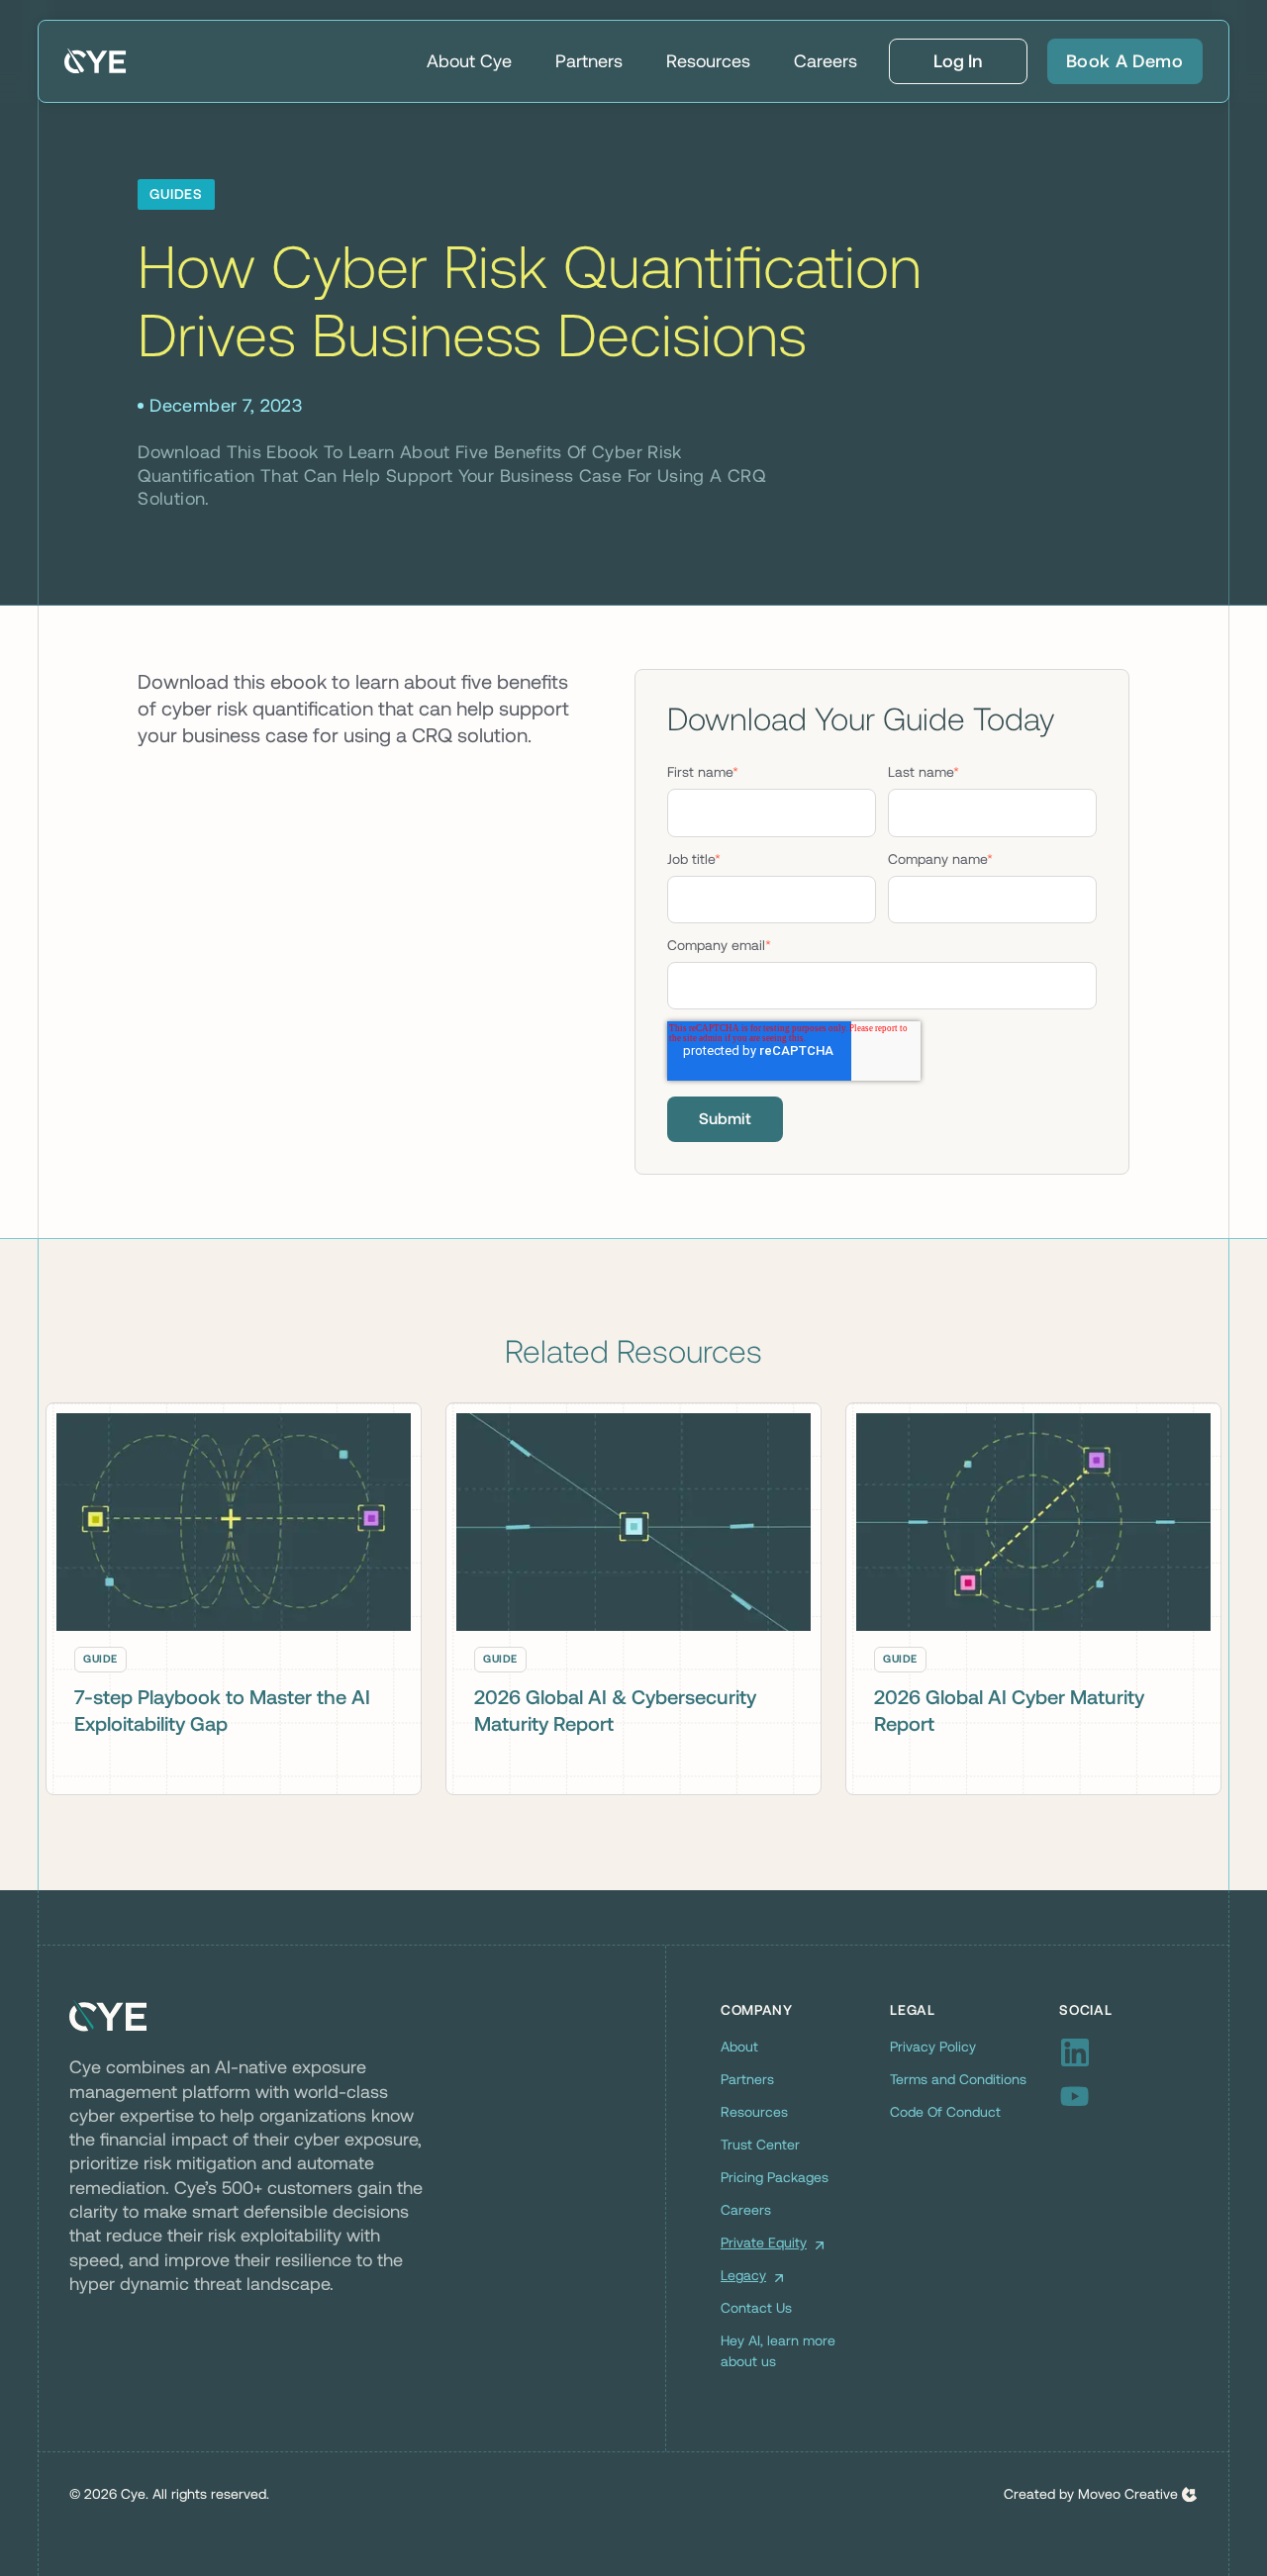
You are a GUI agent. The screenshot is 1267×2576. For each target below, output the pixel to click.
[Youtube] (1128, 2096)
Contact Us (756, 2308)
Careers (826, 61)
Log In (958, 61)
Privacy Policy (933, 2047)
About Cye (469, 61)
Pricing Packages (775, 2177)
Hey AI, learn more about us (778, 2351)
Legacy (743, 2275)
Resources (708, 61)
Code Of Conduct (945, 2112)
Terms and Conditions (958, 2079)
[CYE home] (96, 61)
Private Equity (764, 2242)
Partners (589, 61)
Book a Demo (1125, 61)
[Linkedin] (1128, 2052)
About (739, 2047)
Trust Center (760, 2145)
